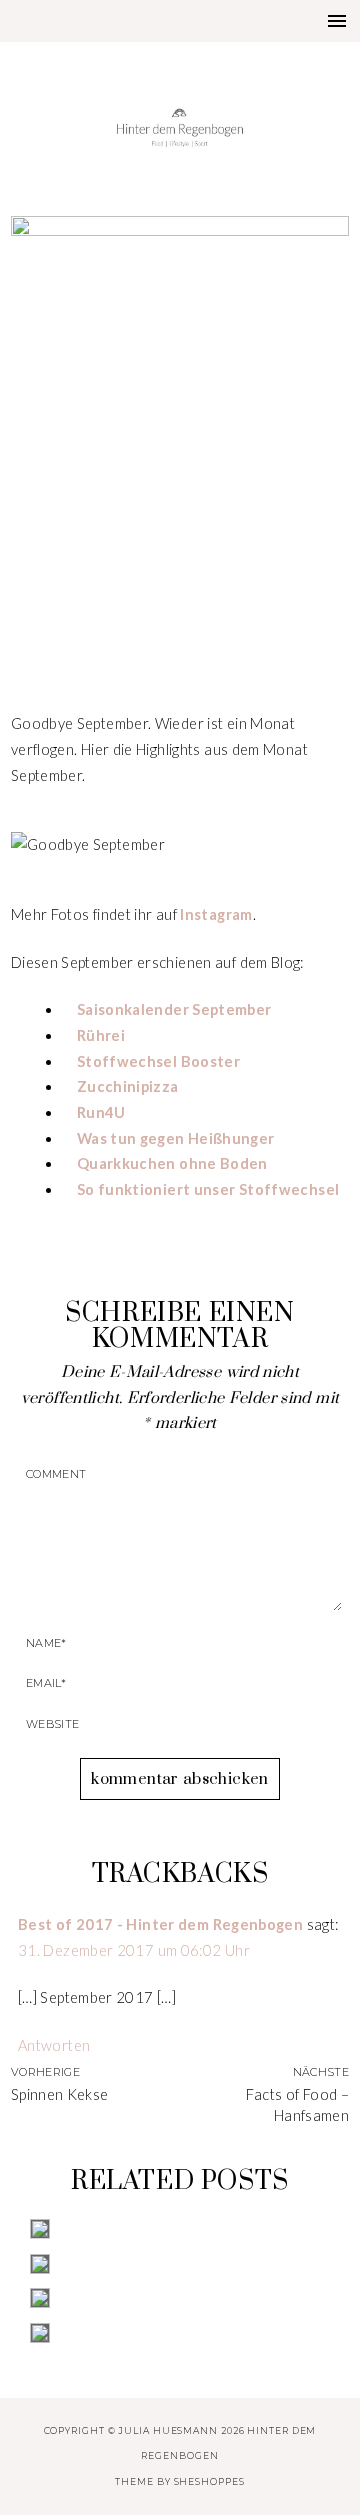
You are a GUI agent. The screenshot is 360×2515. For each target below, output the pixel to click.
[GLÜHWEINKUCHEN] (180, 2264)
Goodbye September (179, 632)
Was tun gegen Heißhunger (176, 1138)
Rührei (101, 1035)
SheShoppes (209, 2481)
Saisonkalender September (174, 1009)
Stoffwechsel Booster (158, 1061)
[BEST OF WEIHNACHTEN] (180, 2229)
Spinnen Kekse (60, 2094)
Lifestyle (179, 591)
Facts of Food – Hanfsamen (297, 2105)
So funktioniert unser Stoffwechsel (208, 1189)
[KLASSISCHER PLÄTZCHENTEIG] (180, 2333)
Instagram (216, 914)
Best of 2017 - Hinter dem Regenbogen (160, 1924)
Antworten (54, 2045)
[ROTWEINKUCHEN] (180, 2298)
